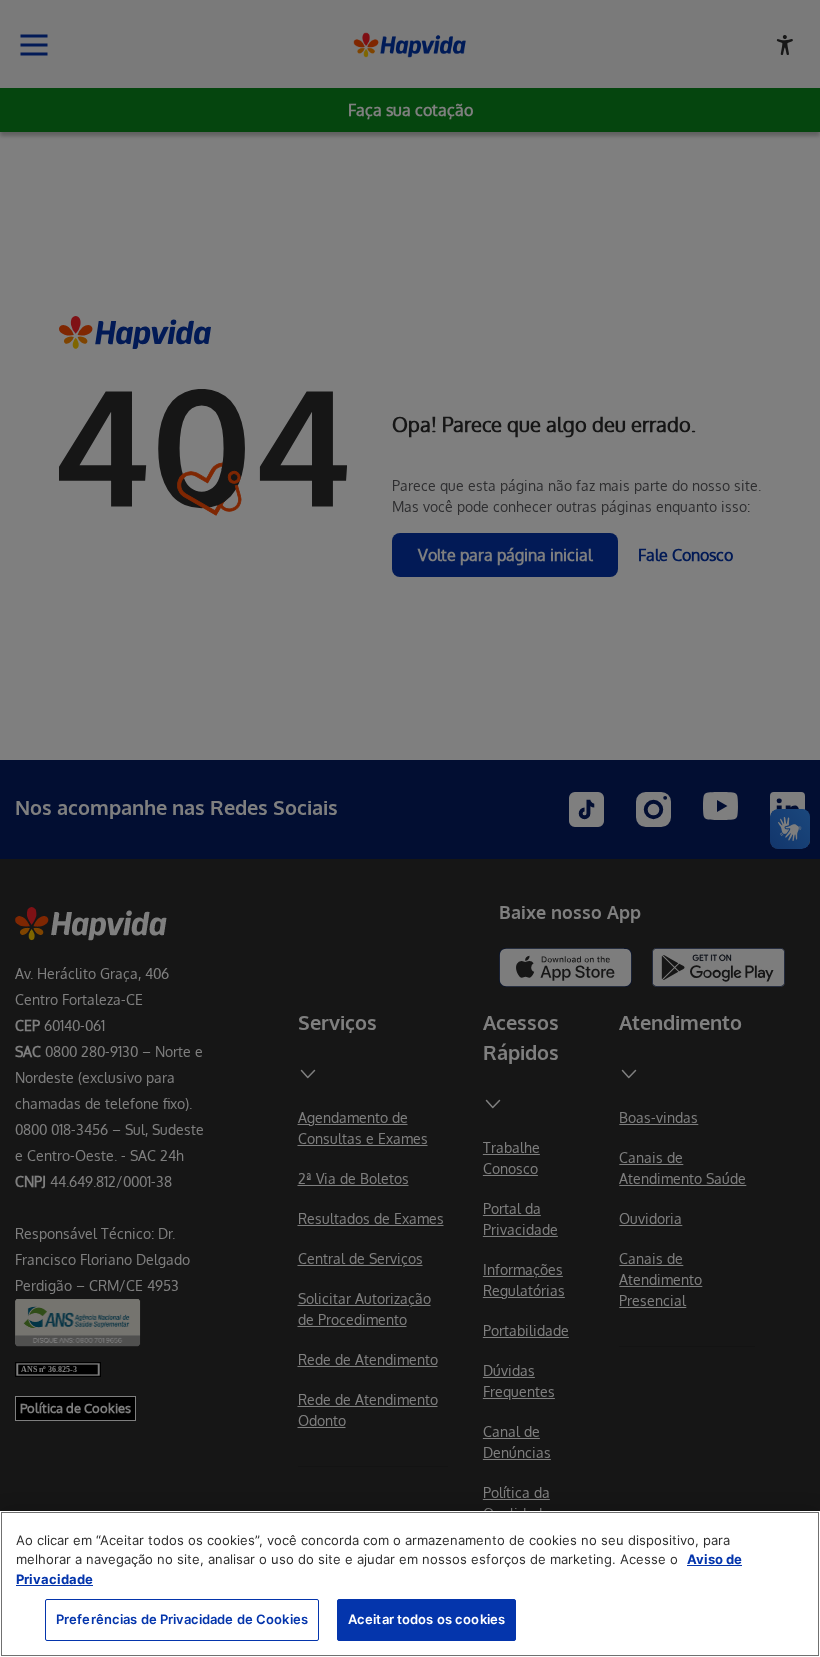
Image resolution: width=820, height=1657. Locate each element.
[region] (410, 1584)
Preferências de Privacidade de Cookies (182, 1619)
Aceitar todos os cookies (426, 1619)
